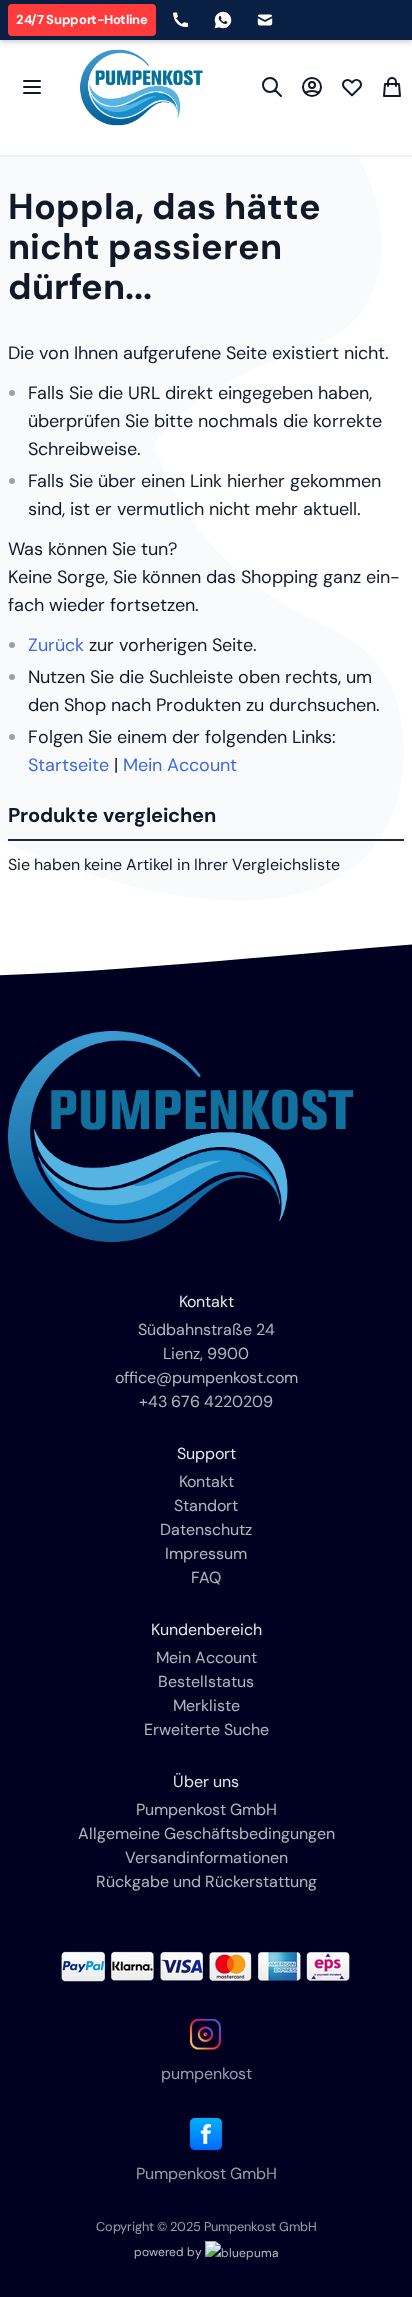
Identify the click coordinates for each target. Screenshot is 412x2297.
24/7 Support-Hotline (82, 19)
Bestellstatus (206, 1681)
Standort (206, 1505)
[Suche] (272, 87)
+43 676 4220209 (206, 1401)
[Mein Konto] (312, 87)
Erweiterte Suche (206, 1729)
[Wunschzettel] (352, 87)
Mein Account (180, 765)
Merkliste (206, 1705)
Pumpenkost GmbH (206, 1809)
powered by (169, 2252)
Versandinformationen (206, 1857)
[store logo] (141, 87)
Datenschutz (206, 1529)
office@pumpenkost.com (206, 1377)
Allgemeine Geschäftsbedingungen (206, 1833)
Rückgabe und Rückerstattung (206, 1881)
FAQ (206, 1577)
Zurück (56, 645)
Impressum (206, 1553)
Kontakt (206, 1481)
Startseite (68, 765)
